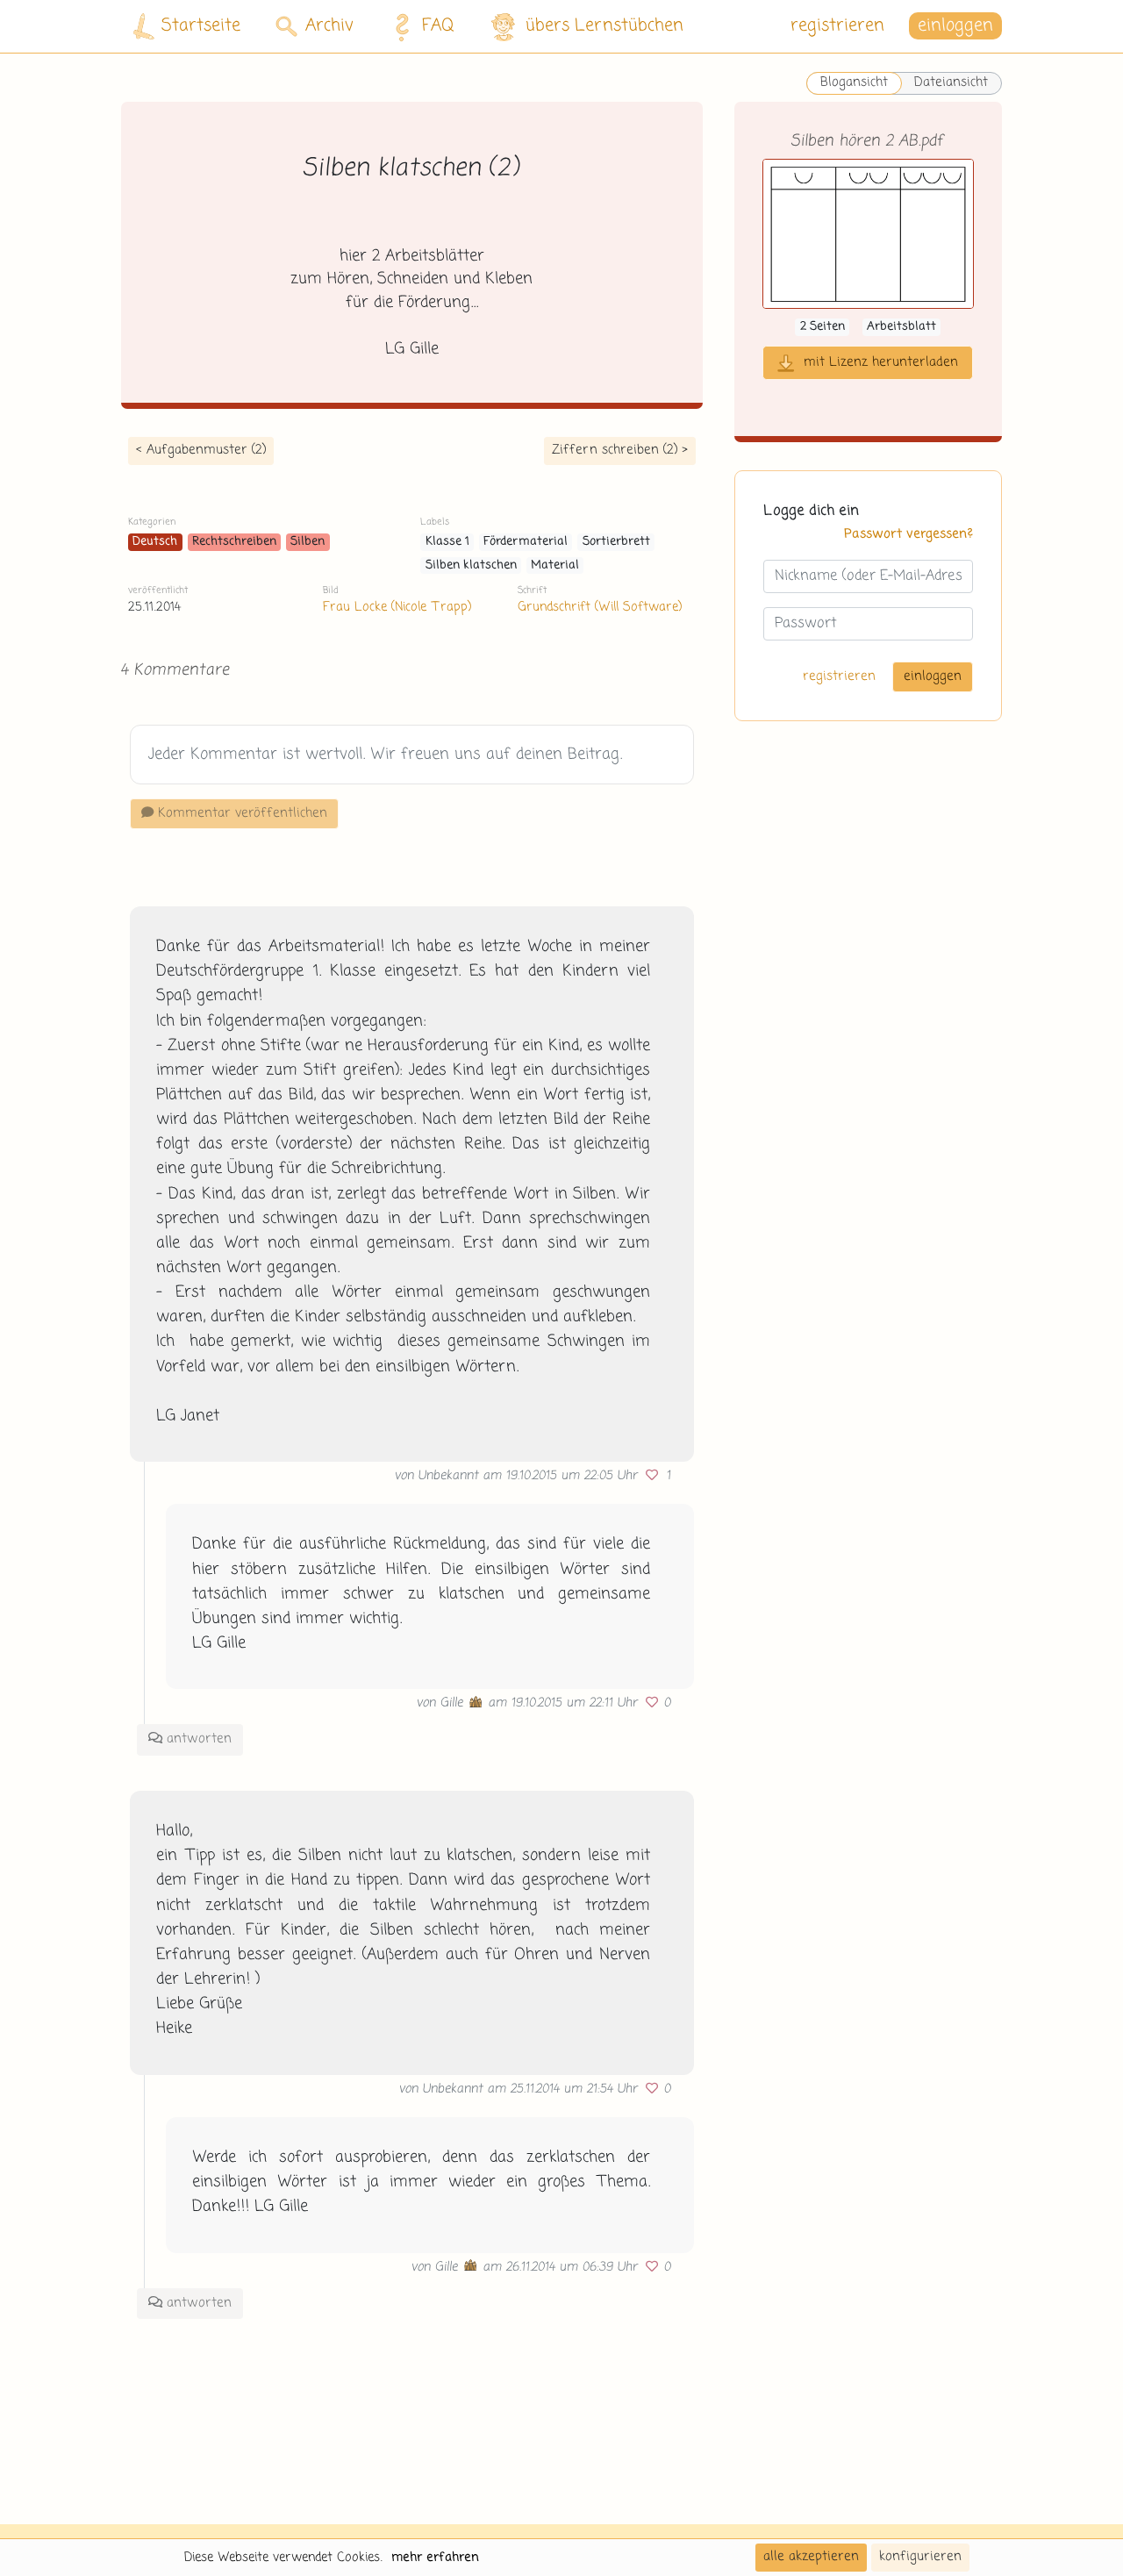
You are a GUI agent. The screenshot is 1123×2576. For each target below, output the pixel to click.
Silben (308, 542)
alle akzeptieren (811, 2557)
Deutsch (155, 542)
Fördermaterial (526, 542)
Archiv (329, 26)
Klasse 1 (447, 542)
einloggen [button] (955, 26)
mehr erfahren (435, 2558)
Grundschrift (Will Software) (600, 607)
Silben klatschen (471, 565)
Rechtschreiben (234, 542)
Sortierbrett (616, 542)
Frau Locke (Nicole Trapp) (397, 607)
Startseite (201, 26)
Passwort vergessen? (908, 535)
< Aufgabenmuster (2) (201, 450)
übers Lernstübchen (604, 26)
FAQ (438, 26)
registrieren (837, 26)
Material (555, 565)
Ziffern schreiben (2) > (620, 450)
